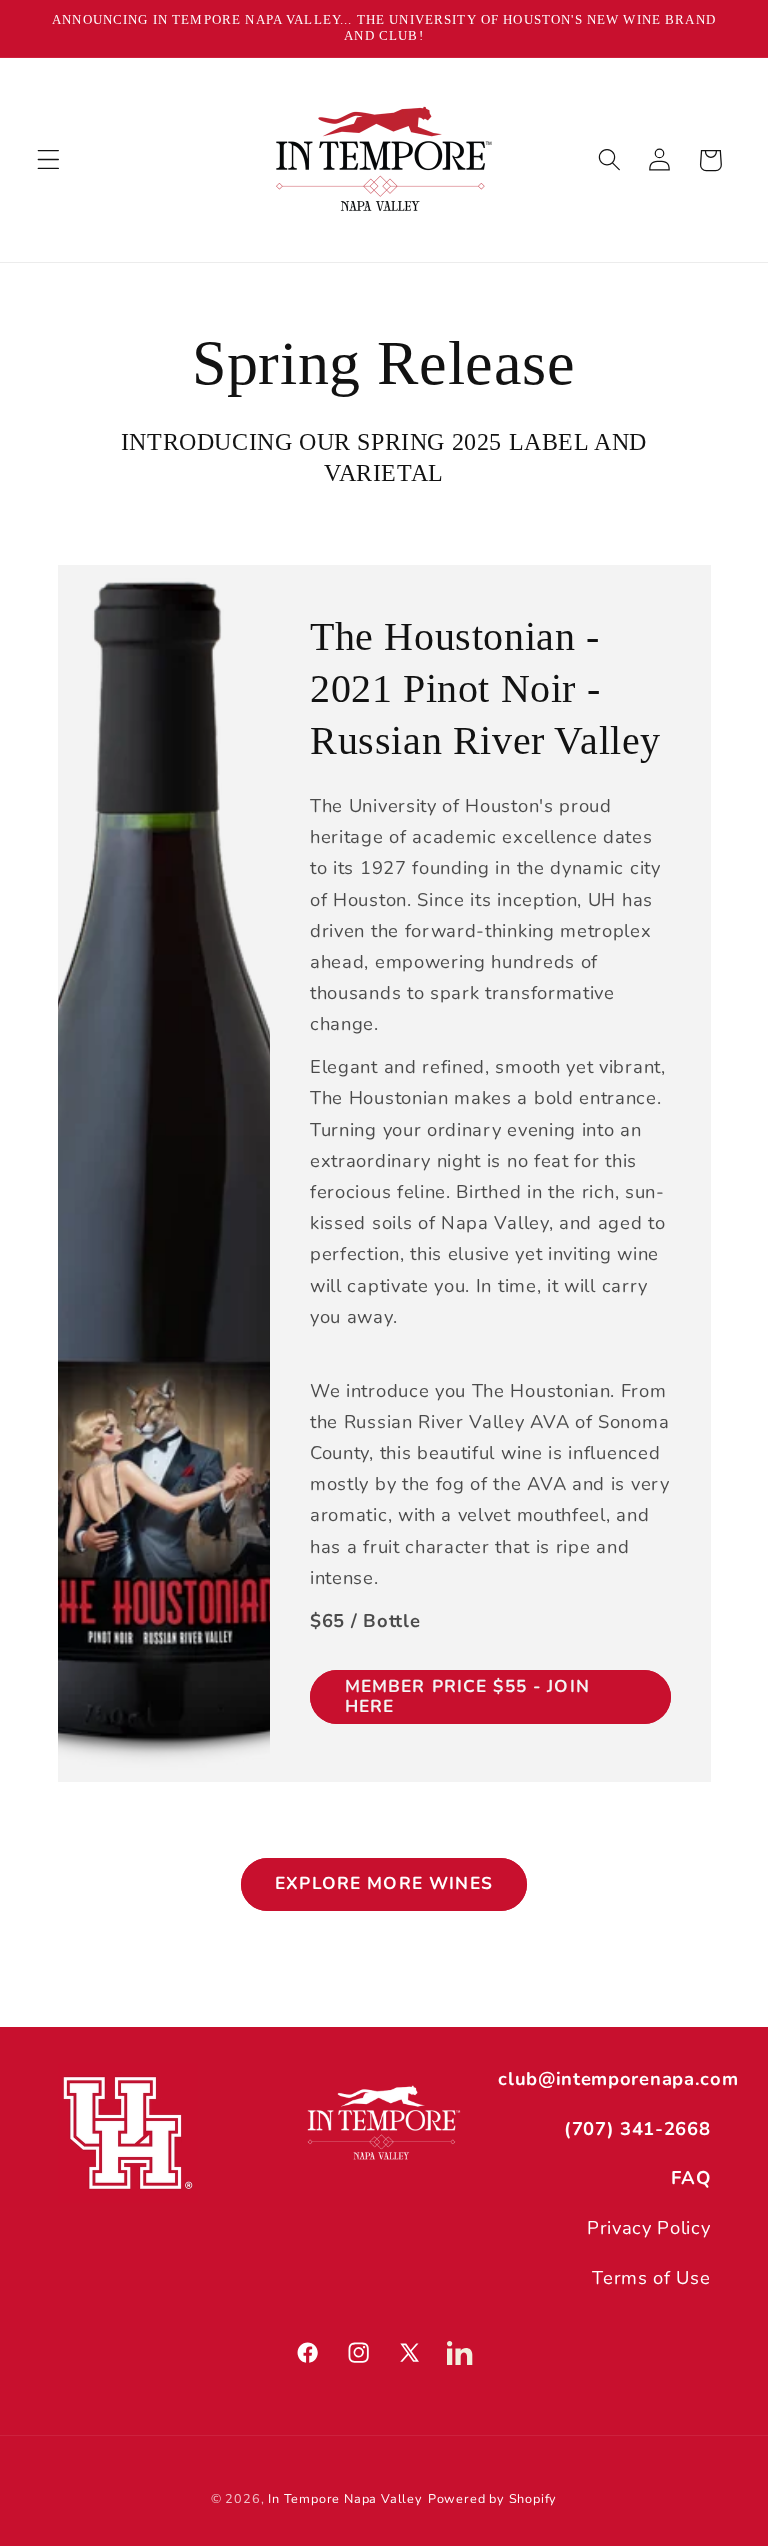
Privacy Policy (649, 2227)
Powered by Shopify (493, 2498)
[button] (48, 160)
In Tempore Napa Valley (345, 2498)
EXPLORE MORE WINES (384, 1883)
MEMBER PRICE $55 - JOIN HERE (466, 1696)
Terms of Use (651, 2277)
